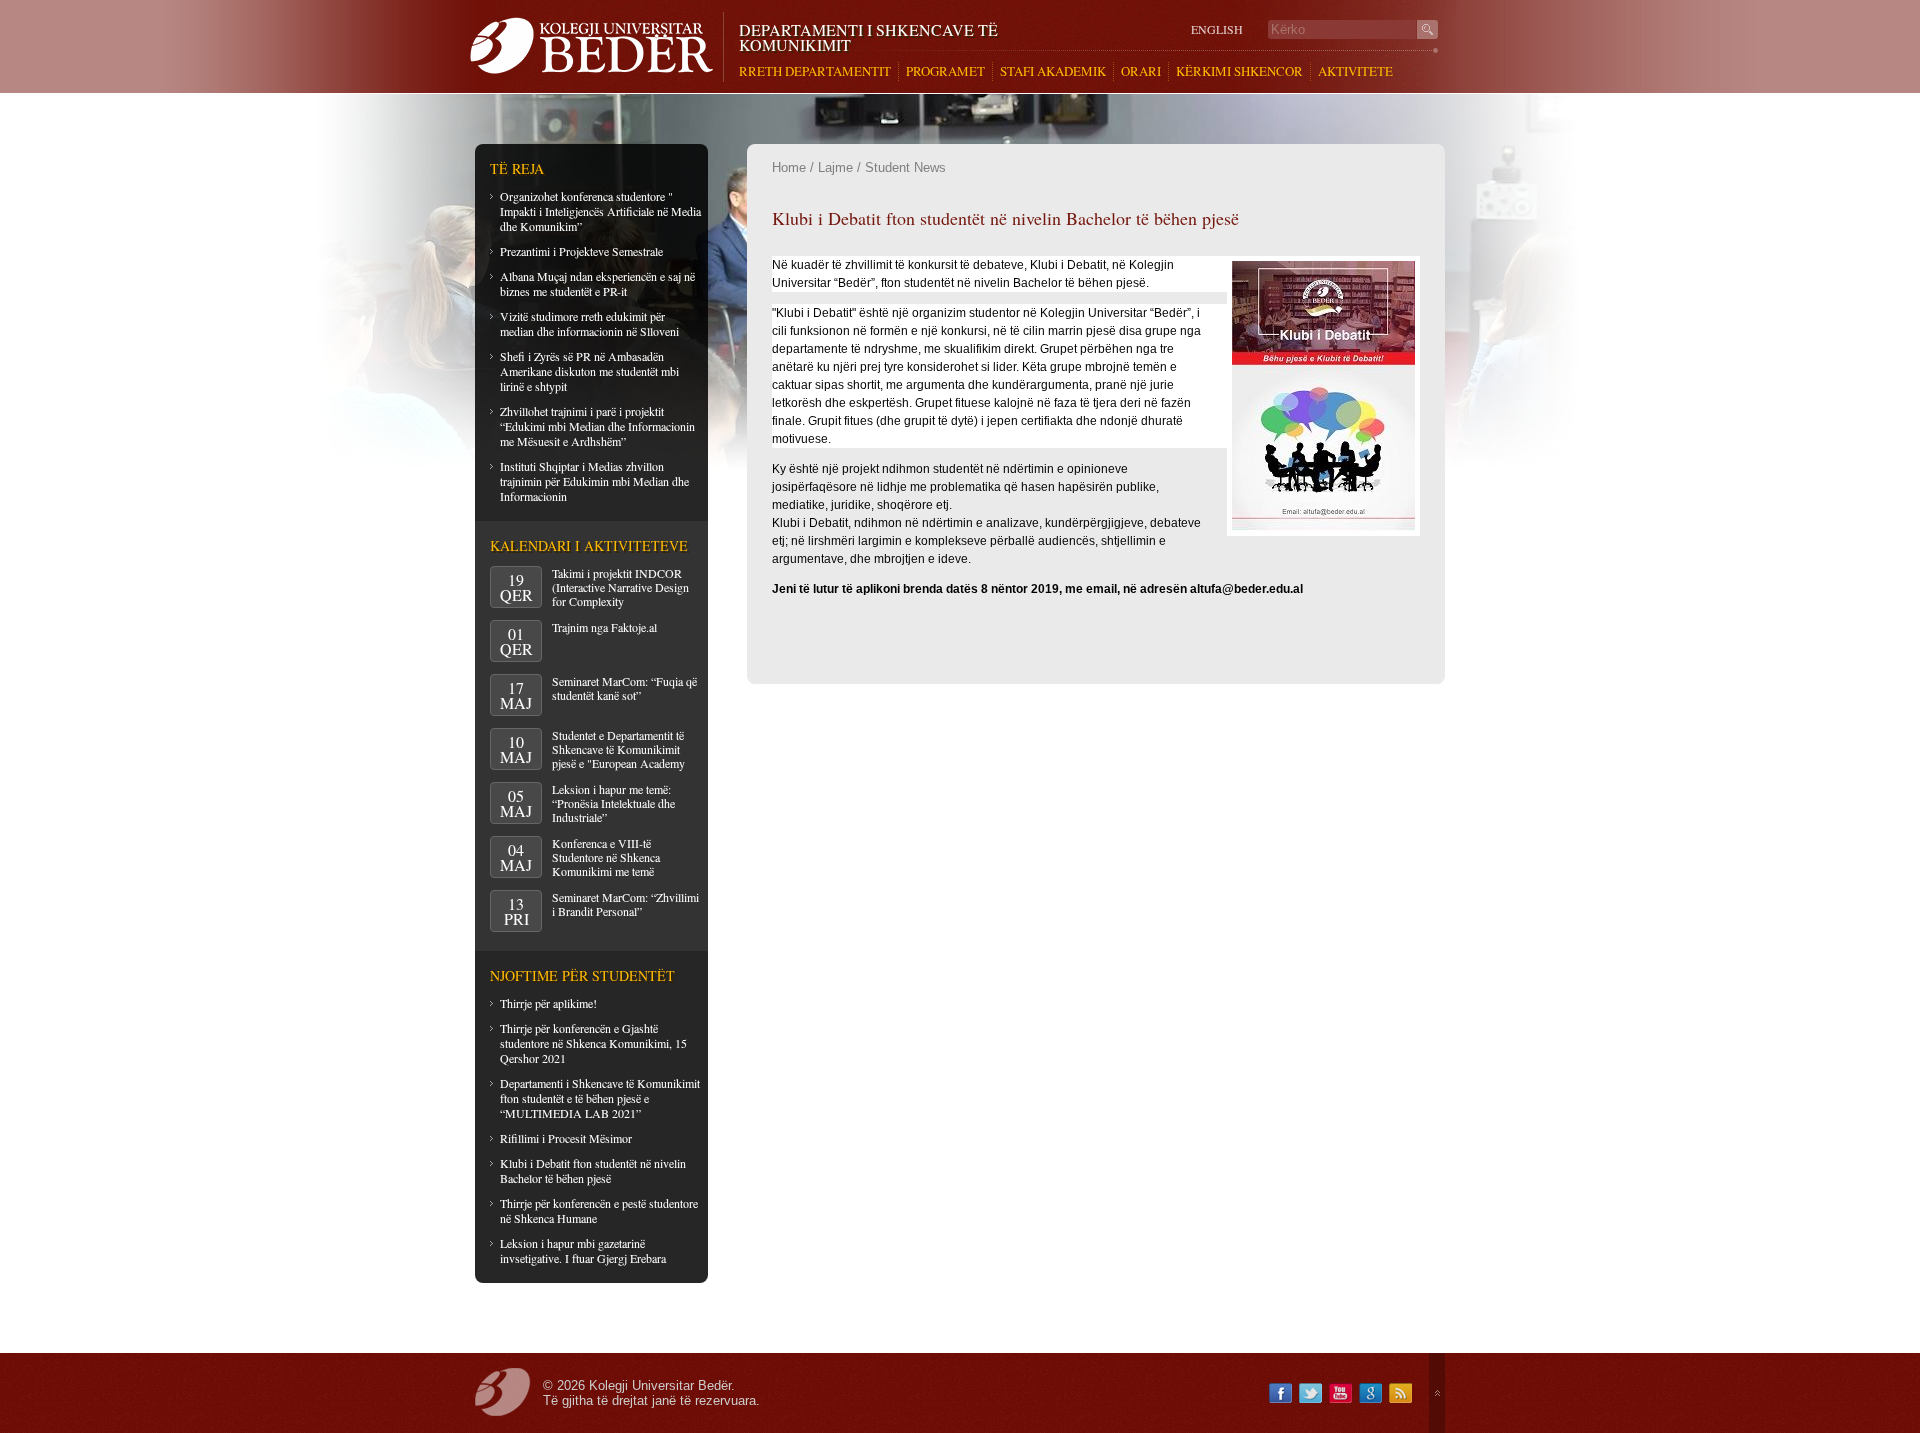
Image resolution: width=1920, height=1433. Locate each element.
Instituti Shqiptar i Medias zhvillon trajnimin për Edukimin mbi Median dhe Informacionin (594, 481)
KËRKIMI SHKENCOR (1239, 71)
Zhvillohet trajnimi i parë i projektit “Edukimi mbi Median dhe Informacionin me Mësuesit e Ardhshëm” (597, 426)
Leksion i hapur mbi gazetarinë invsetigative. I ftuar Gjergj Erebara (583, 1250)
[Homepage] (596, 47)
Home (789, 167)
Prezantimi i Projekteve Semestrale (581, 251)
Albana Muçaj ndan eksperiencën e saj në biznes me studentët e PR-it (597, 283)
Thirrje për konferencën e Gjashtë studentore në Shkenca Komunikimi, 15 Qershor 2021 (593, 1043)
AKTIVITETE (1355, 71)
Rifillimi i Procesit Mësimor (566, 1138)
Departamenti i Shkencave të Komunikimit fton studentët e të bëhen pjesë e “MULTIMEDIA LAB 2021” (600, 1098)
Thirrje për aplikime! (548, 1003)
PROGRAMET (945, 71)
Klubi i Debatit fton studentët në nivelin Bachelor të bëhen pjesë (593, 1170)
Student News (905, 167)
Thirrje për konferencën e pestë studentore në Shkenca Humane (599, 1210)
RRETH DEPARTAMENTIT (815, 71)
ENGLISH (1217, 29)
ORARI (1141, 71)
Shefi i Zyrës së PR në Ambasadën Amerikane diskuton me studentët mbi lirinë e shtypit (589, 371)
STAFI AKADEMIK (1053, 71)
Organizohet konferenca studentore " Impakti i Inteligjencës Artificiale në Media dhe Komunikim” (600, 211)
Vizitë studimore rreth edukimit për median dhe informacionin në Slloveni (589, 323)
